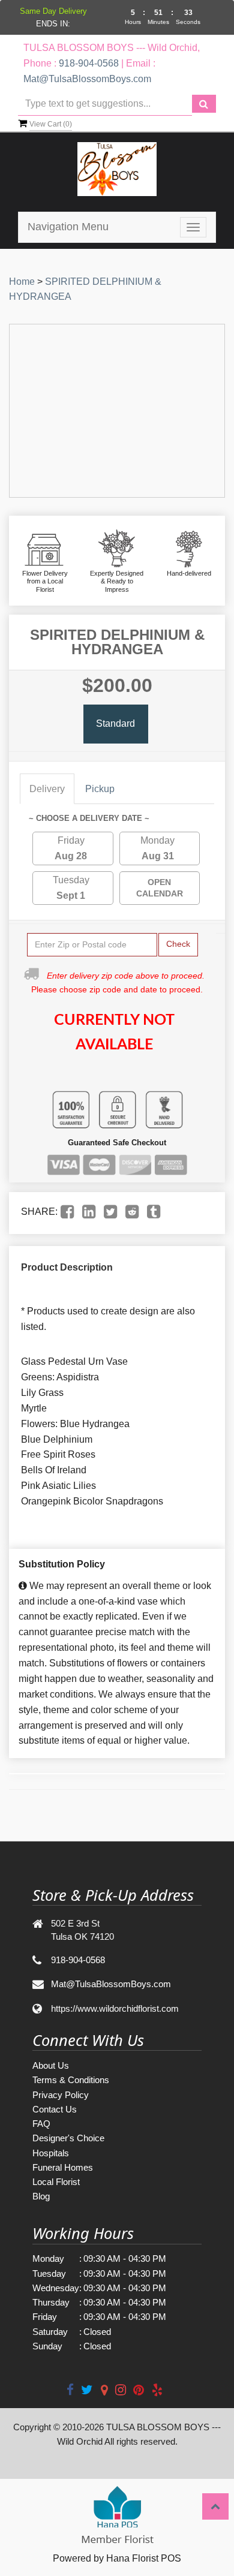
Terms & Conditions (71, 2080)
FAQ (41, 2124)
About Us (51, 2065)
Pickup (100, 789)
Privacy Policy (61, 2095)
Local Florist (56, 2182)
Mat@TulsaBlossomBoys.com (87, 79)
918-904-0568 (89, 63)
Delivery (47, 789)
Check (178, 944)
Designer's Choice (68, 2138)
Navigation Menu (68, 227)
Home (22, 282)
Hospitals (51, 2153)
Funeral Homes (63, 2167)
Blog (41, 2196)
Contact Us (55, 2109)
